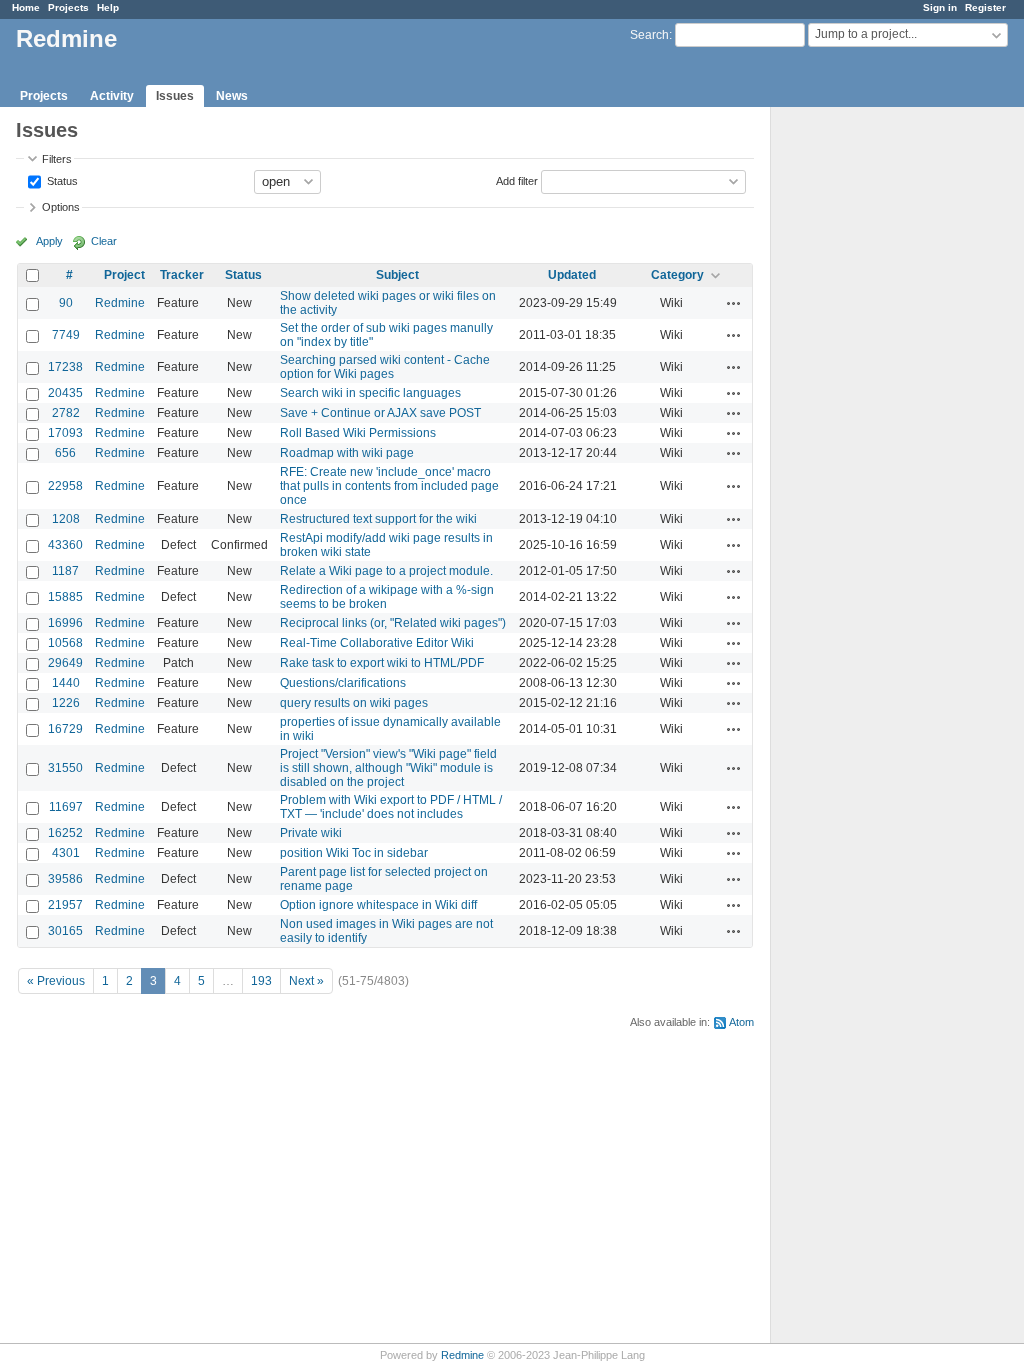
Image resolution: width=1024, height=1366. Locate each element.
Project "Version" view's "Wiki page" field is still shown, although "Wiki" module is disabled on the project (388, 768)
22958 (65, 486)
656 (65, 453)
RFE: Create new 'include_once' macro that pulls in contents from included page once (389, 486)
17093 (65, 433)
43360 (65, 545)
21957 (65, 905)
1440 (66, 683)
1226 (66, 703)
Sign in (940, 7)
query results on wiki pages (354, 703)
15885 (65, 597)
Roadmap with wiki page (347, 453)
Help (108, 7)
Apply (49, 241)
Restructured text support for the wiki (378, 519)
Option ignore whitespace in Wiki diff (378, 905)
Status (61, 180)
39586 (65, 879)
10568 (65, 643)
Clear (104, 241)
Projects (68, 7)
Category (677, 275)
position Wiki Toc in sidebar (354, 853)
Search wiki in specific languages (370, 393)
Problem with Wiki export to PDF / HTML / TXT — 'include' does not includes (391, 807)
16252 (65, 833)
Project (124, 275)
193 (261, 981)
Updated (572, 275)
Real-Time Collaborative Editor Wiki (377, 643)
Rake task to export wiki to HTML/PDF (382, 663)
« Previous (56, 981)
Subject (397, 275)
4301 (66, 853)
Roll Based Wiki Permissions (358, 433)
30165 (65, 931)
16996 (65, 623)
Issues (175, 96)
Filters (57, 159)
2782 (66, 413)
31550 (65, 768)
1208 (66, 519)
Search (649, 35)
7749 (66, 335)
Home (26, 7)
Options (61, 207)
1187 (65, 571)
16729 (65, 729)
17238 (65, 367)
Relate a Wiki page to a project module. (386, 571)
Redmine (120, 303)
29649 (65, 663)
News (232, 96)
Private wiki (311, 833)
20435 (65, 393)
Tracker (182, 275)
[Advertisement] (871, 421)
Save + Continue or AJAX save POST (380, 413)
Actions (734, 303)
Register (985, 7)
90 (66, 303)
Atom (741, 1022)
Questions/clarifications (343, 683)
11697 (66, 807)
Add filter (517, 180)
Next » (306, 981)
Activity (112, 96)
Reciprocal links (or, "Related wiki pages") (393, 623)
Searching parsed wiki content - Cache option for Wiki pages (385, 367)
